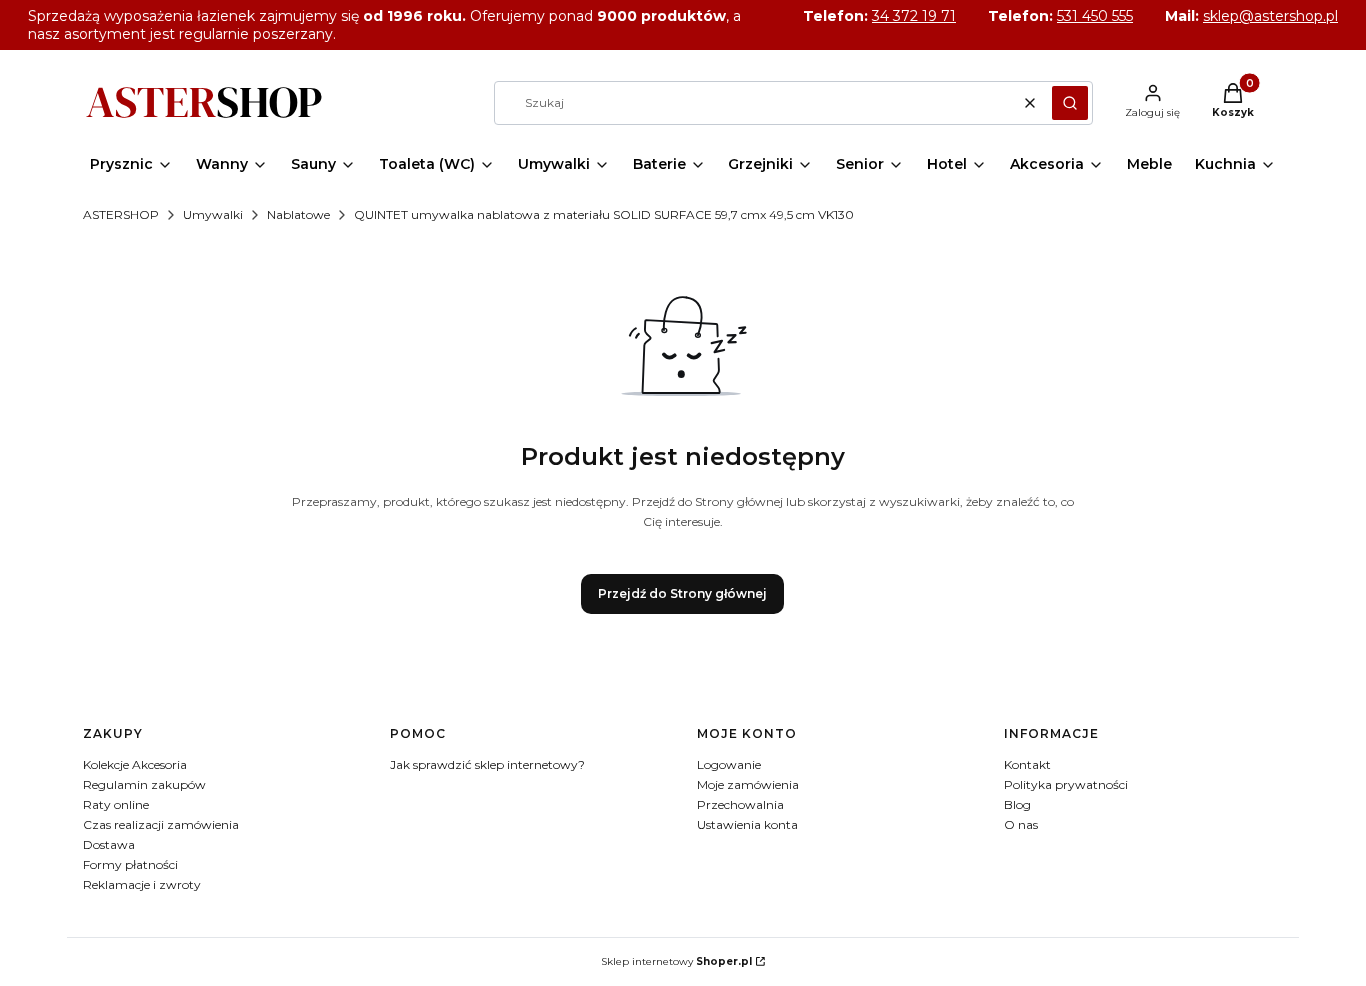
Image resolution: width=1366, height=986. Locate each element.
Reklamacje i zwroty (142, 884)
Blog (1017, 804)
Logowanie (729, 764)
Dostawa (109, 844)
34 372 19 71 (914, 16)
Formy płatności (130, 864)
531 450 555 (1095, 16)
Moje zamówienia (748, 784)
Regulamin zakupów (144, 784)
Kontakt (1027, 764)
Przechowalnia (740, 804)
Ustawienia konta (747, 824)
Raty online (116, 804)
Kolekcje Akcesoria (135, 764)
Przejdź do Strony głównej (682, 593)
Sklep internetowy (676, 961)
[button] (1070, 103)
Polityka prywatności (1066, 784)
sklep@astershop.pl (1270, 16)
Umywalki (213, 214)
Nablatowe (298, 214)
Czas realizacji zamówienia (161, 824)
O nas (1021, 824)
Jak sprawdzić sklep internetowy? (487, 764)
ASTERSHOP (121, 214)
